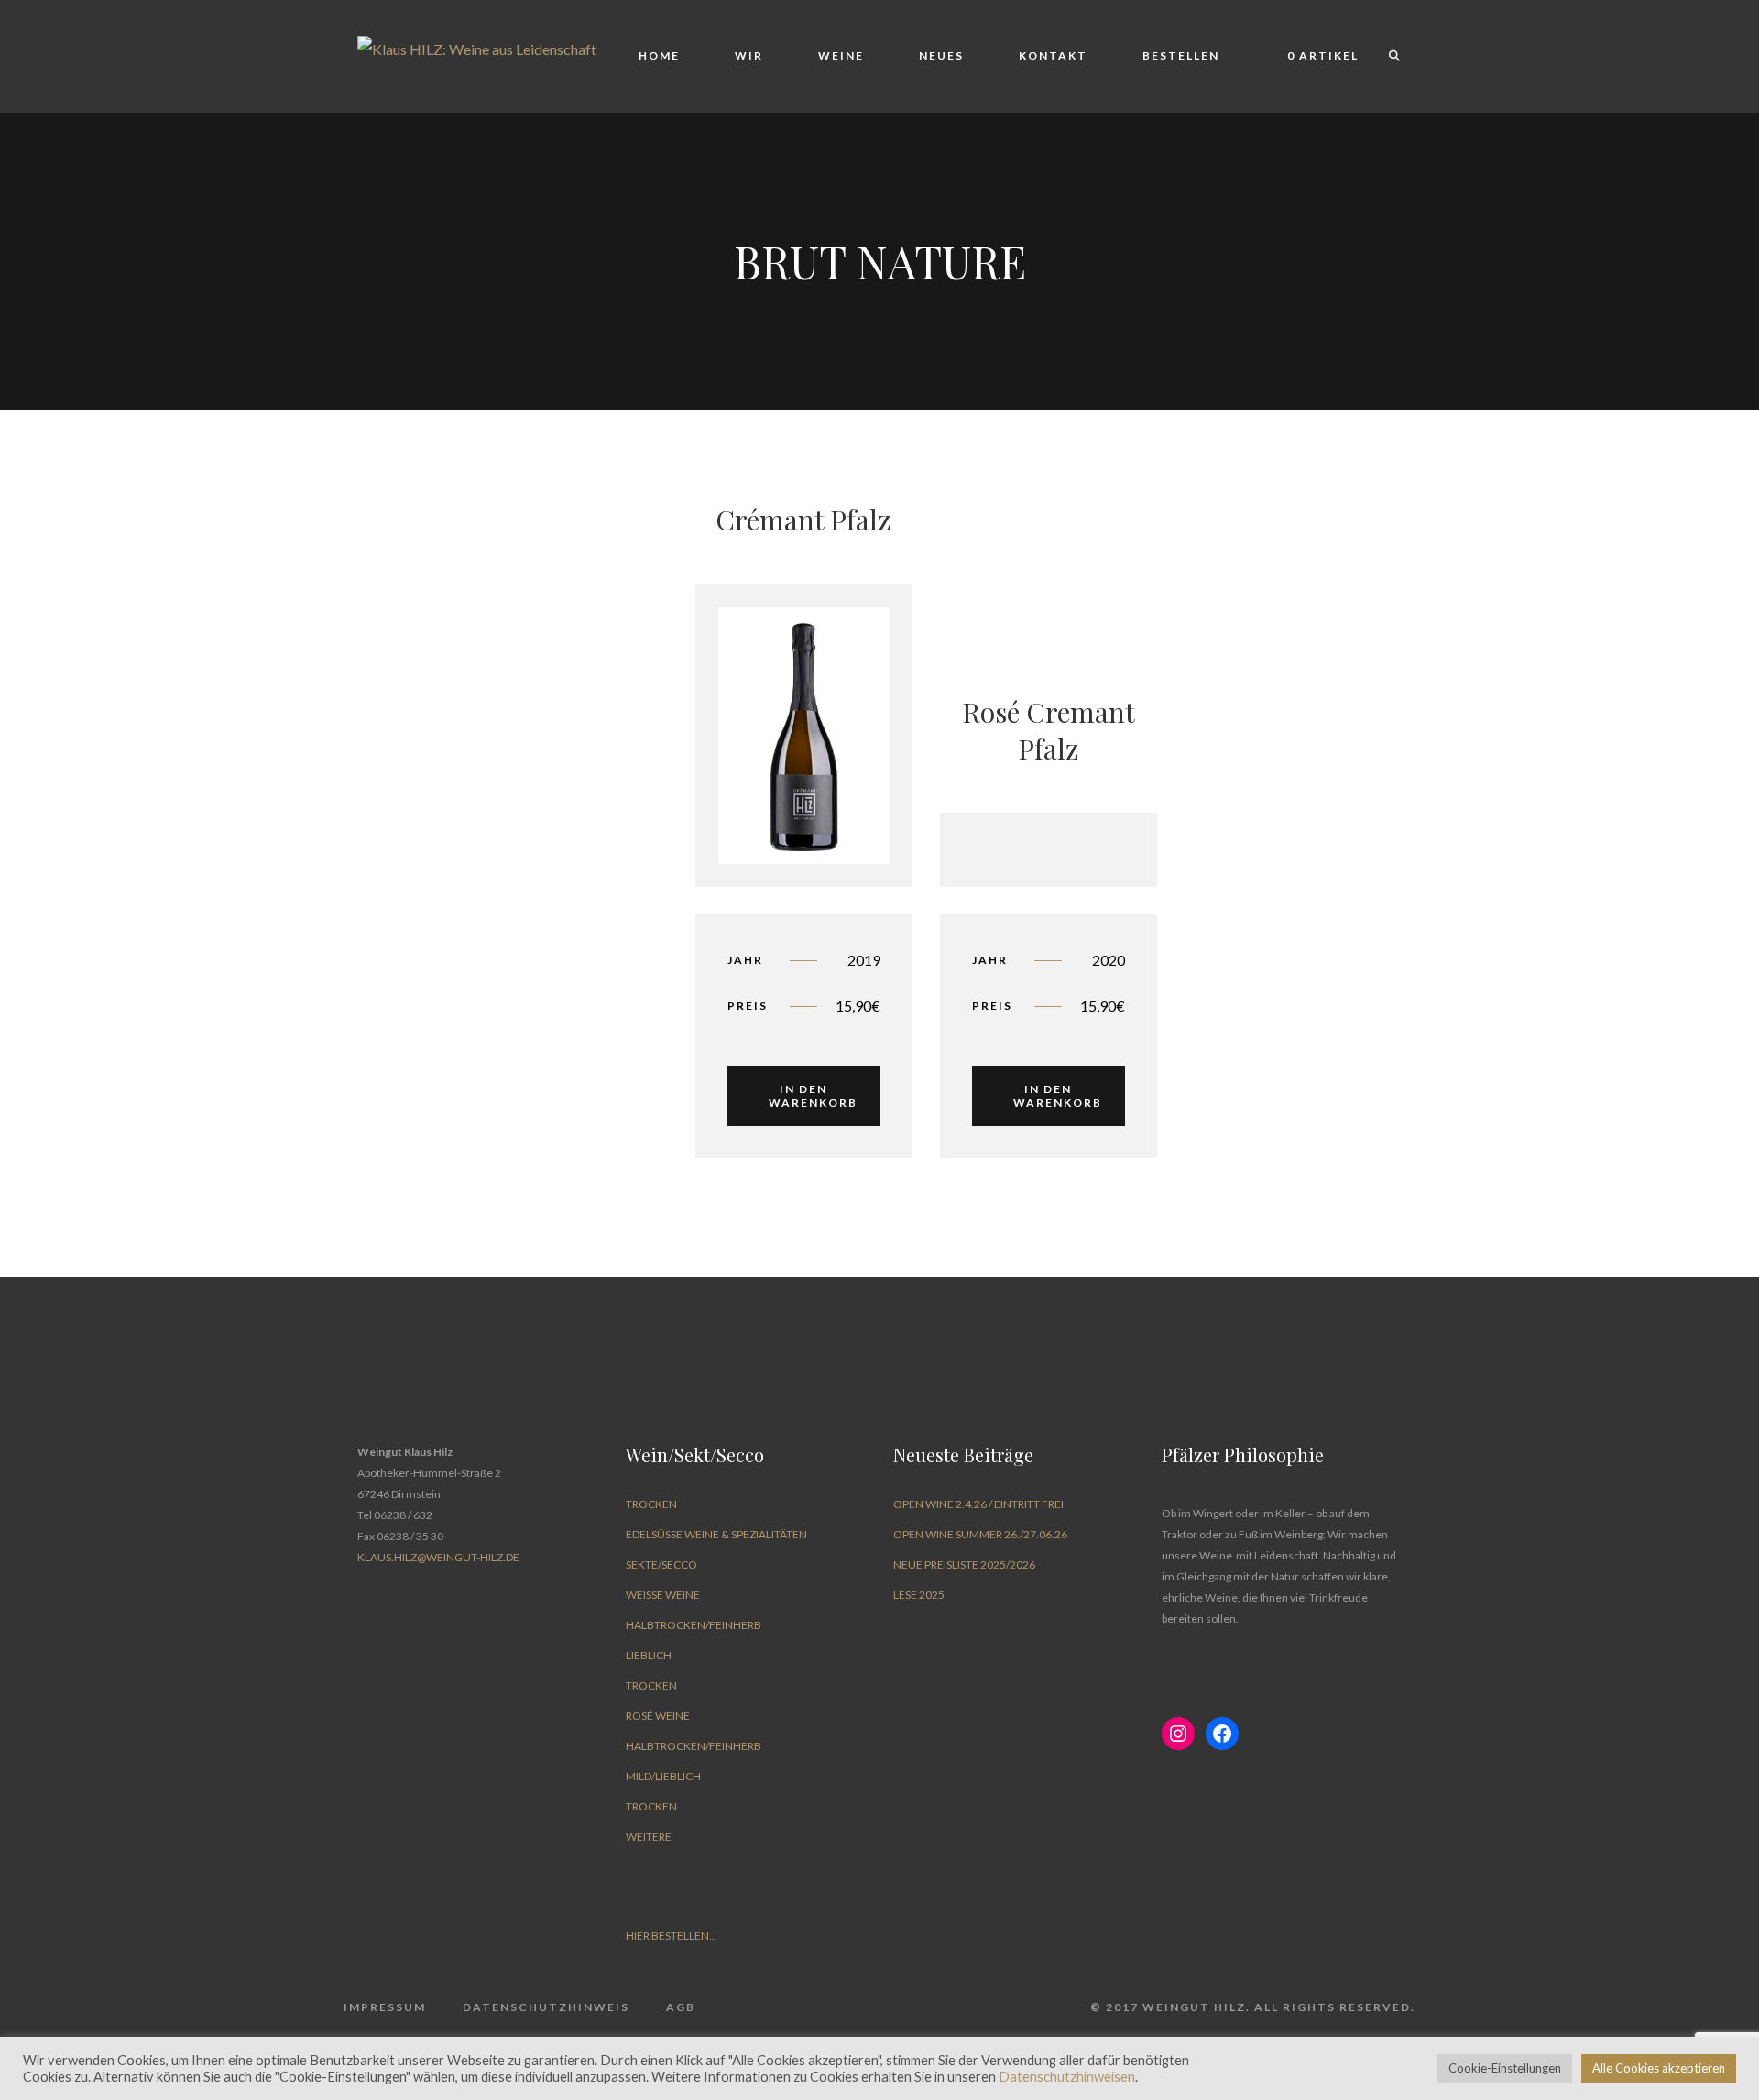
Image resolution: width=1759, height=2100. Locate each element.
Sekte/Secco (661, 1564)
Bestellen (1181, 55)
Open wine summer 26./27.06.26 (980, 1534)
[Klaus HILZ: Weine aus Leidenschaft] (477, 47)
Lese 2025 (919, 1595)
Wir (749, 55)
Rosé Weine (658, 1716)
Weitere (649, 1837)
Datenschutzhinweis (546, 2007)
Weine (841, 55)
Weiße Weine (663, 1595)
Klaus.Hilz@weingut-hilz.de (438, 1557)
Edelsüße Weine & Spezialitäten (716, 1534)
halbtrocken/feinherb (694, 1625)
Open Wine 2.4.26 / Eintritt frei (978, 1504)
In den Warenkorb (813, 1096)
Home (659, 55)
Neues (941, 55)
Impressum (385, 2007)
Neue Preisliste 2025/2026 (964, 1564)
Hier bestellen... (672, 1936)
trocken (651, 1504)
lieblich (649, 1655)
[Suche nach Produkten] (1386, 56)
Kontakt (1053, 55)
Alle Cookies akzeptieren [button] (1659, 2068)
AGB (681, 2007)
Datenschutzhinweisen (1067, 2077)
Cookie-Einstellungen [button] (1505, 2068)
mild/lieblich (663, 1776)
